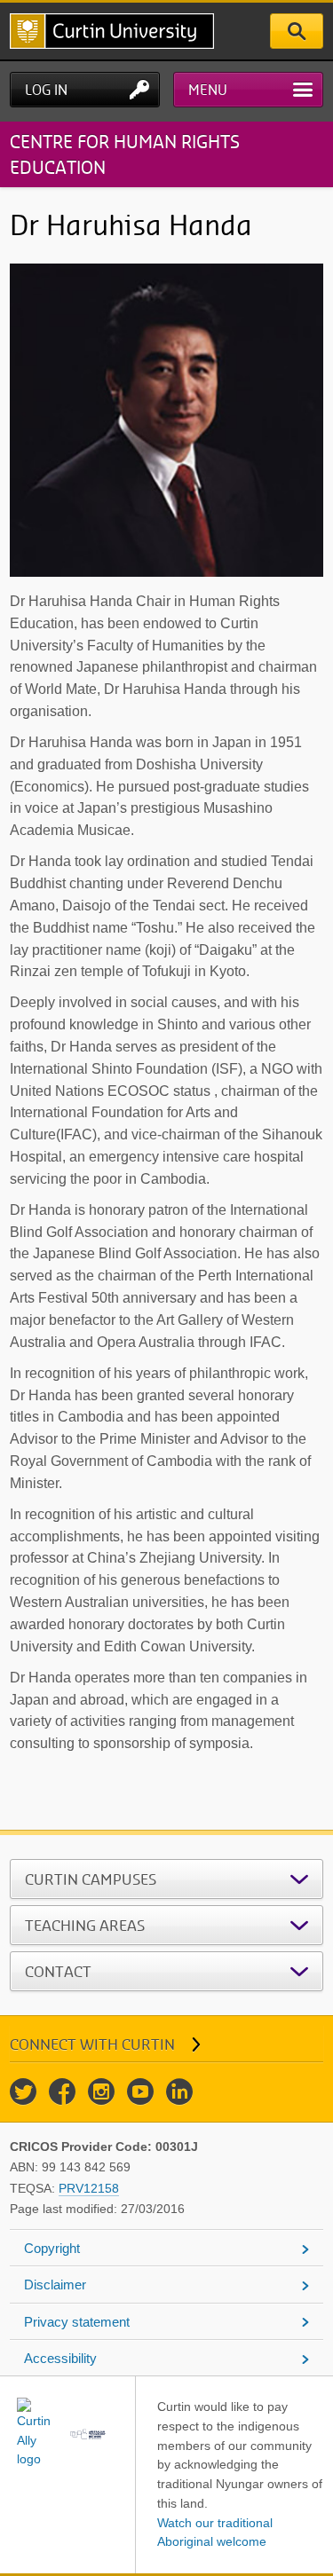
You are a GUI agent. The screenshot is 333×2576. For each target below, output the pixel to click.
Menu (208, 90)
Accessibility (60, 2358)
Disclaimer (55, 2285)
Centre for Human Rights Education (125, 154)
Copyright (52, 2248)
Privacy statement (77, 2322)
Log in (46, 90)
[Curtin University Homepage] (112, 31)
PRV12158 (89, 2188)
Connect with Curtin (92, 2044)
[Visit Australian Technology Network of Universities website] (88, 2434)
